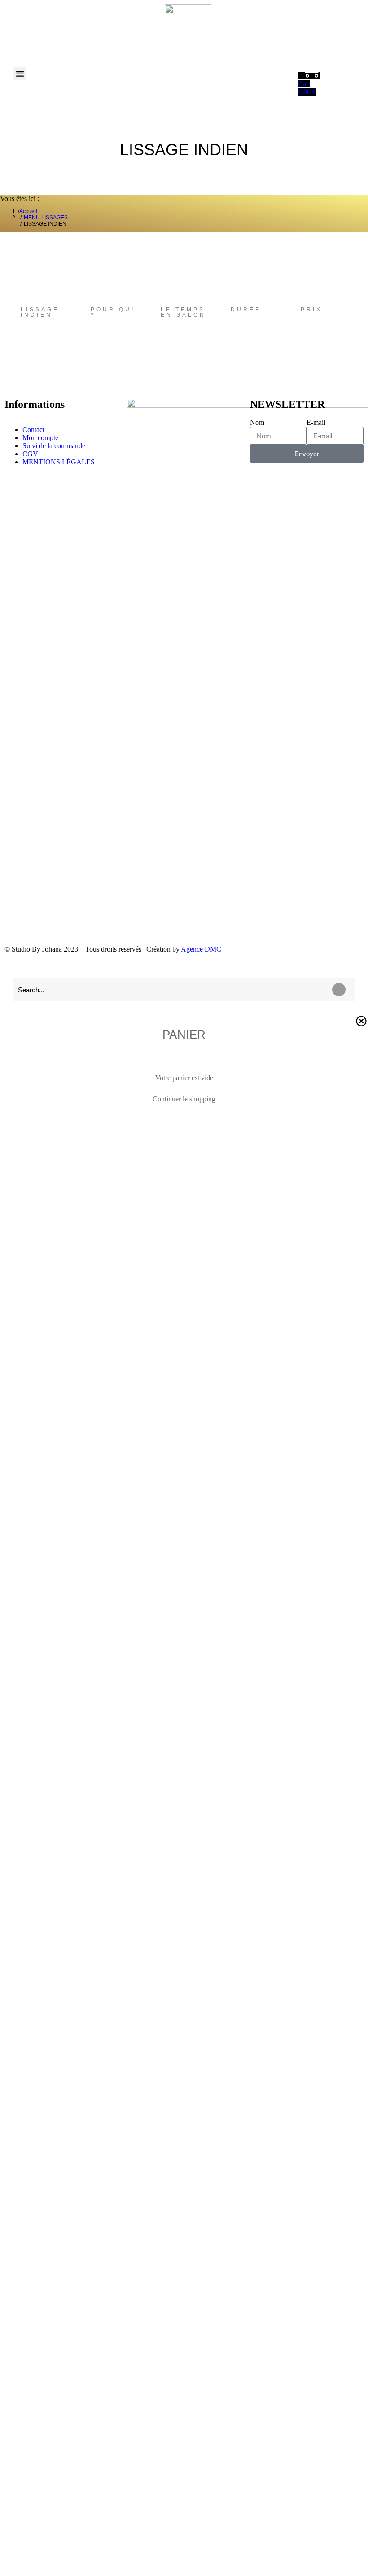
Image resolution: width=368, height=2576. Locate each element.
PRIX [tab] (311, 310)
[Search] (339, 990)
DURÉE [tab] (246, 310)
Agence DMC (201, 949)
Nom (257, 422)
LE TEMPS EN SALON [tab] (183, 312)
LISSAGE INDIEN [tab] (40, 312)
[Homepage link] (188, 28)
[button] (20, 74)
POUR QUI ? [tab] (113, 312)
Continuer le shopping (184, 1099)
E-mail (316, 422)
